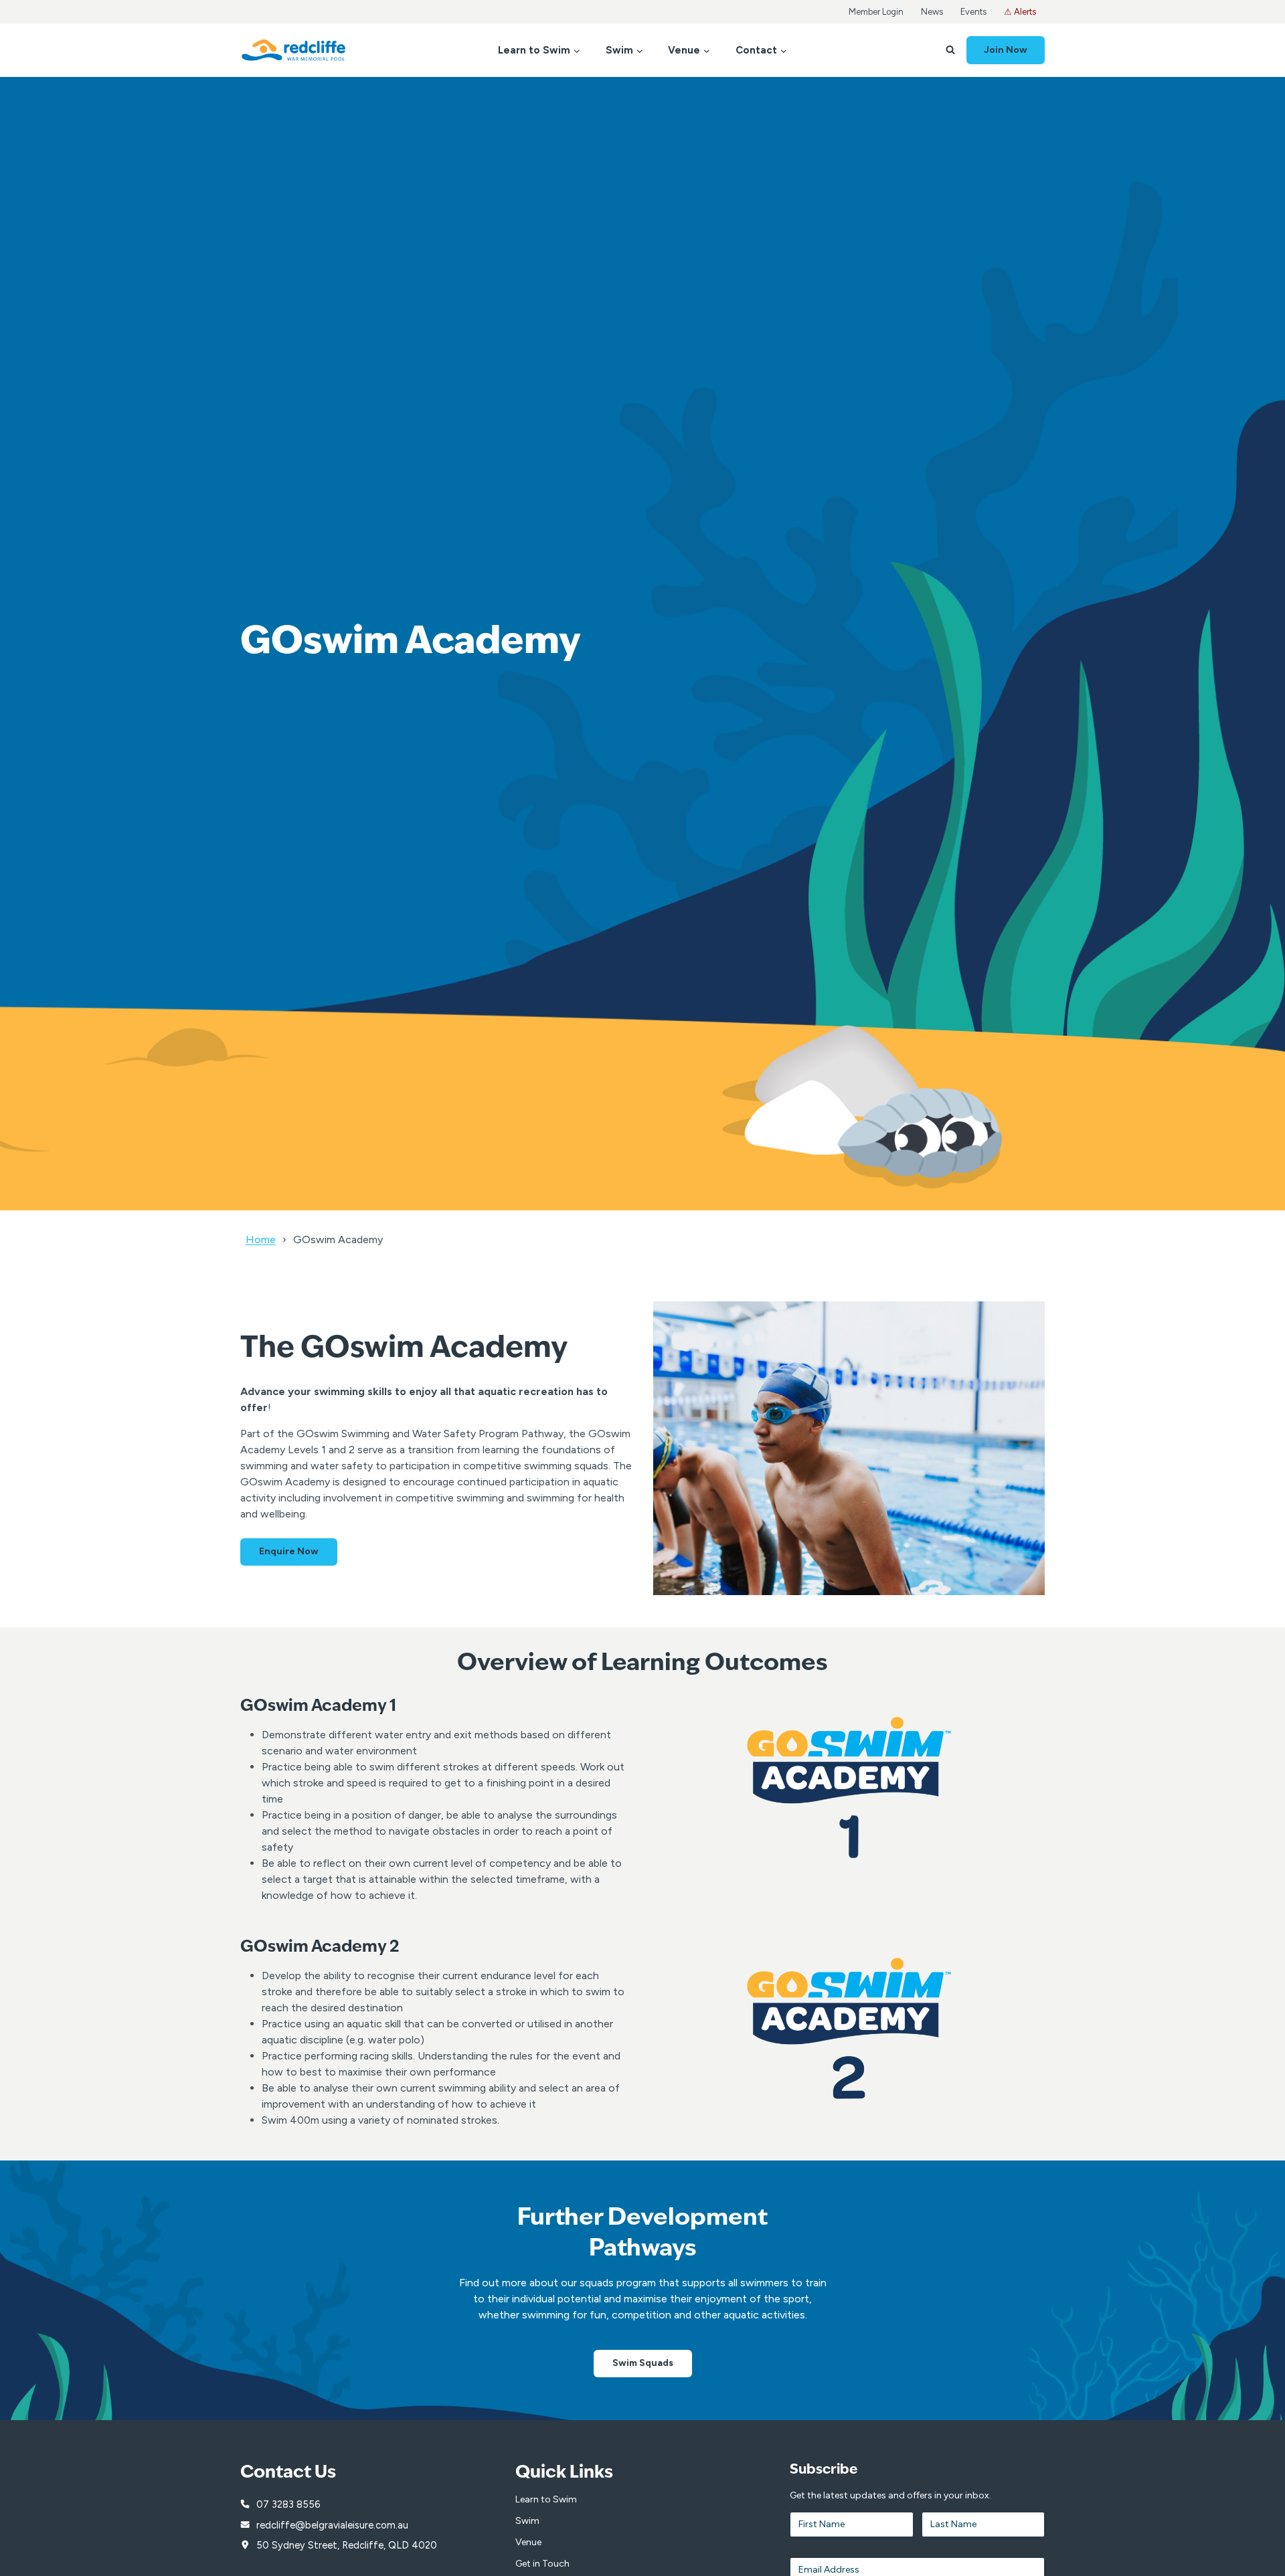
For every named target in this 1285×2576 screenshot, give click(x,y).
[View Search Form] (950, 50)
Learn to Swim (546, 2499)
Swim (527, 2521)
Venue (528, 2542)
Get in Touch (542, 2564)
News (932, 12)
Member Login (876, 12)
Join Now (1006, 50)
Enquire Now (289, 1551)
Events (973, 12)
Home (261, 1239)
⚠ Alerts (1020, 12)
